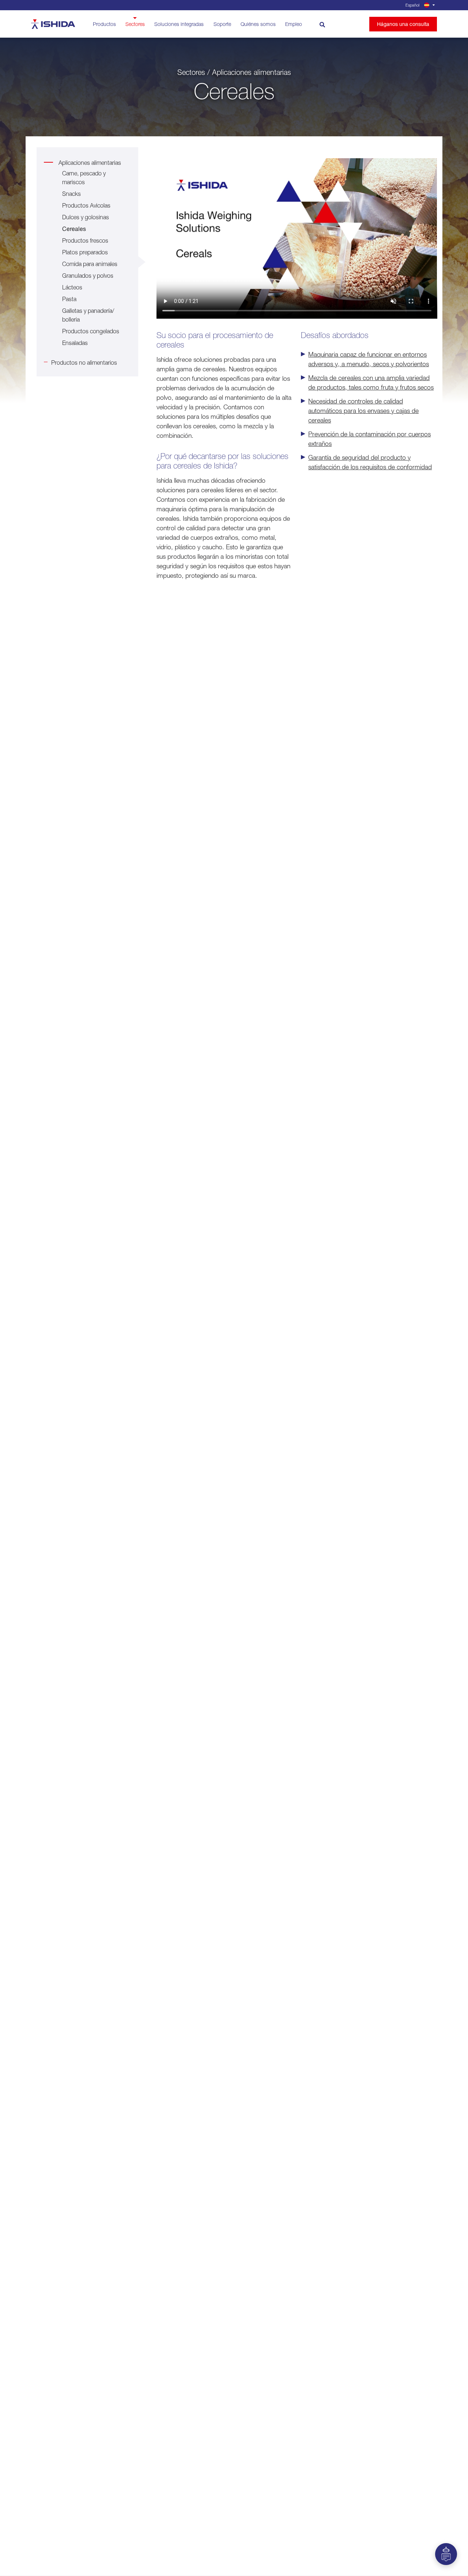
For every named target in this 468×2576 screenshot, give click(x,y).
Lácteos (72, 287)
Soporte (222, 24)
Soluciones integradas (179, 24)
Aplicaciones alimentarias (90, 163)
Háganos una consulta (403, 24)
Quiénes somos (258, 24)
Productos (104, 24)
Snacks (71, 194)
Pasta (69, 299)
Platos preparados (85, 252)
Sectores (135, 24)
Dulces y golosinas (86, 217)
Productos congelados (91, 331)
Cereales (74, 229)
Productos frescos (85, 240)
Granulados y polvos (88, 276)
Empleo (294, 24)
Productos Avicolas (86, 205)
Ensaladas (75, 343)
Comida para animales (90, 264)
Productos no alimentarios (84, 363)
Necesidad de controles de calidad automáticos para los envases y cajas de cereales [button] (363, 411)
